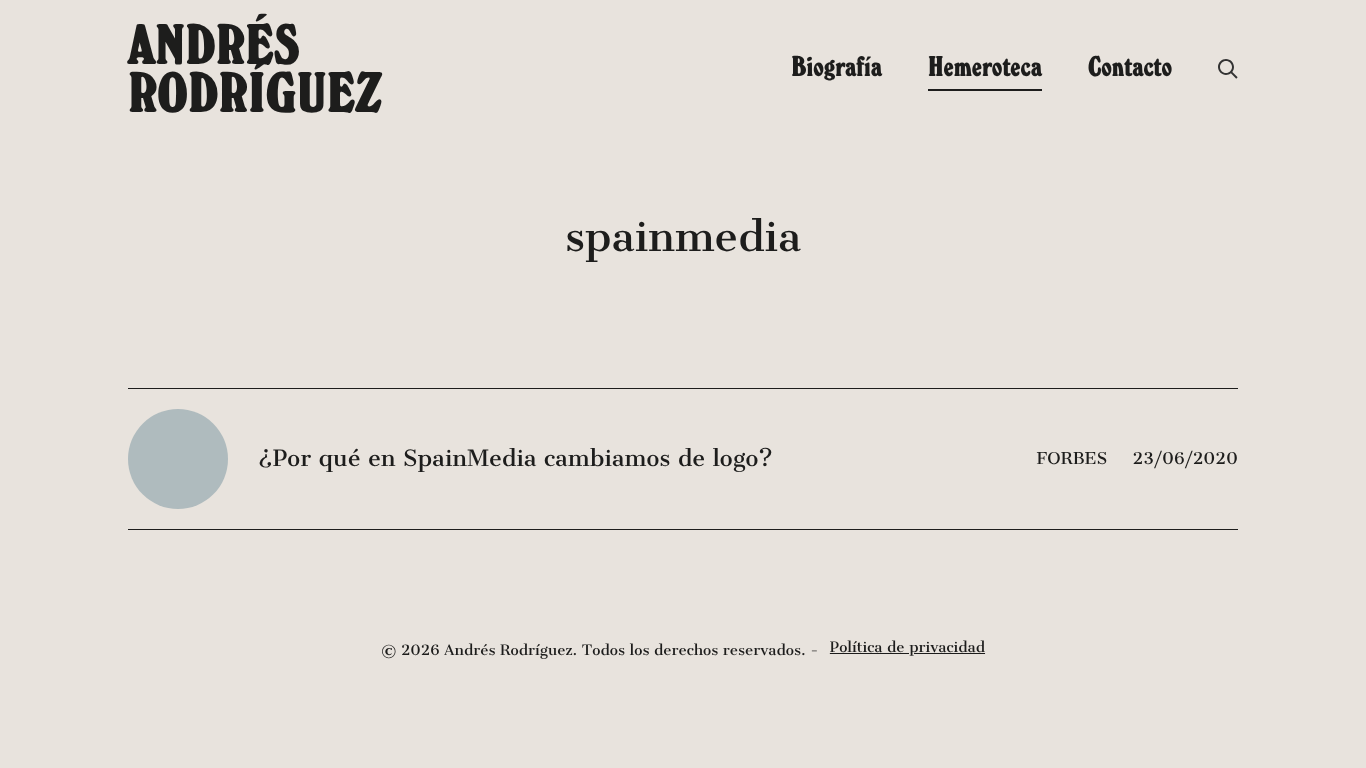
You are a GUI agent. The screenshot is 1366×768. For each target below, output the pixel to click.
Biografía (836, 66)
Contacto (1130, 66)
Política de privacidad (907, 648)
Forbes (1075, 458)
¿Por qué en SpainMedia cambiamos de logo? (515, 459)
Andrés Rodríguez (255, 68)
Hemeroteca (985, 66)
